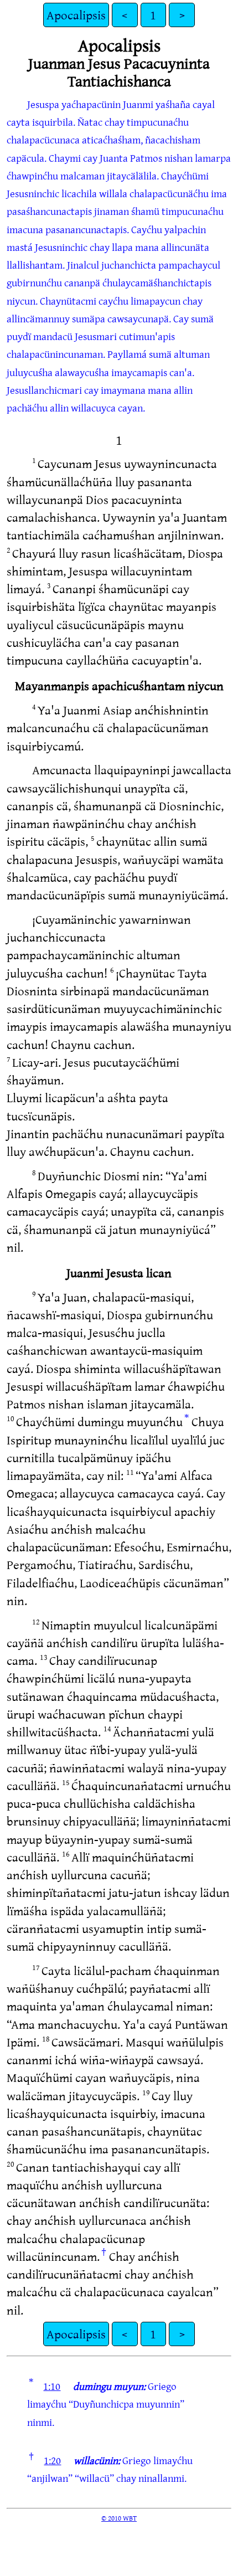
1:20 (52, 2460)
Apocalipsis (76, 15)
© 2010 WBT (119, 2518)
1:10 (52, 2386)
